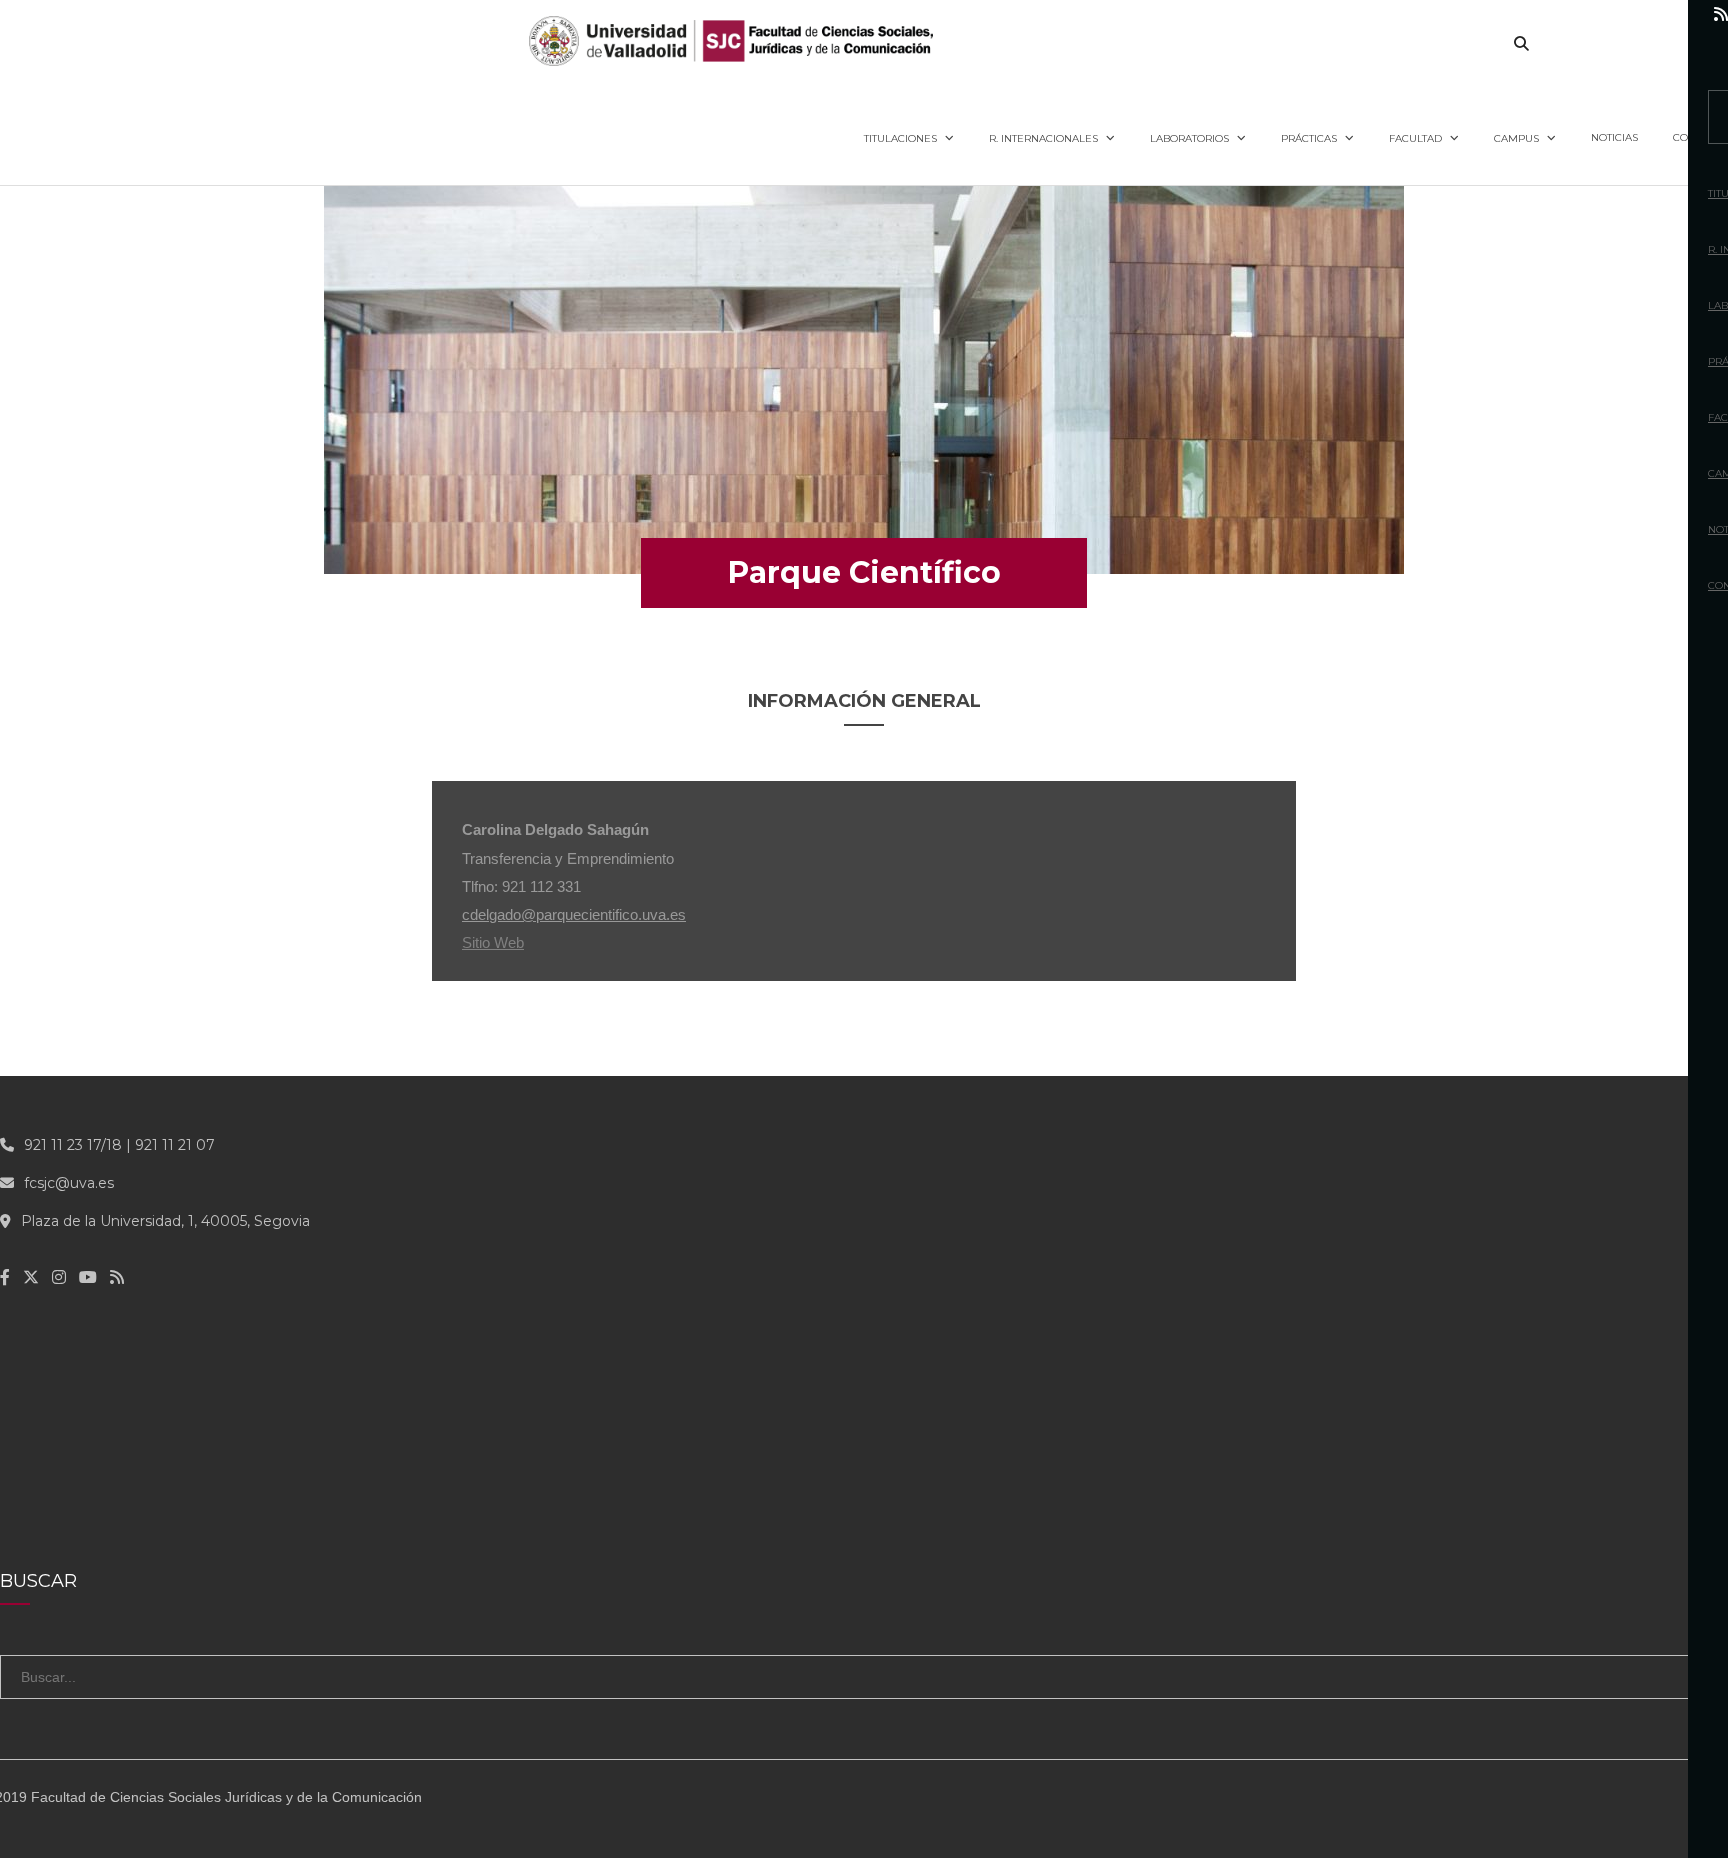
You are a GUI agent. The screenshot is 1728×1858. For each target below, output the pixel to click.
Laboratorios (1189, 138)
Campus (1516, 138)
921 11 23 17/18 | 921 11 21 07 (119, 1145)
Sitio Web (493, 942)
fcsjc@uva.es (69, 1183)
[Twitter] (1590, 14)
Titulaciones (900, 138)
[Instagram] (1633, 14)
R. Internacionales (1043, 138)
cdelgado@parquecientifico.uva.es (574, 914)
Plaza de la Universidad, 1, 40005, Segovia (165, 1221)
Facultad (1415, 138)
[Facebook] (1549, 14)
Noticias (1614, 137)
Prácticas (1309, 138)
